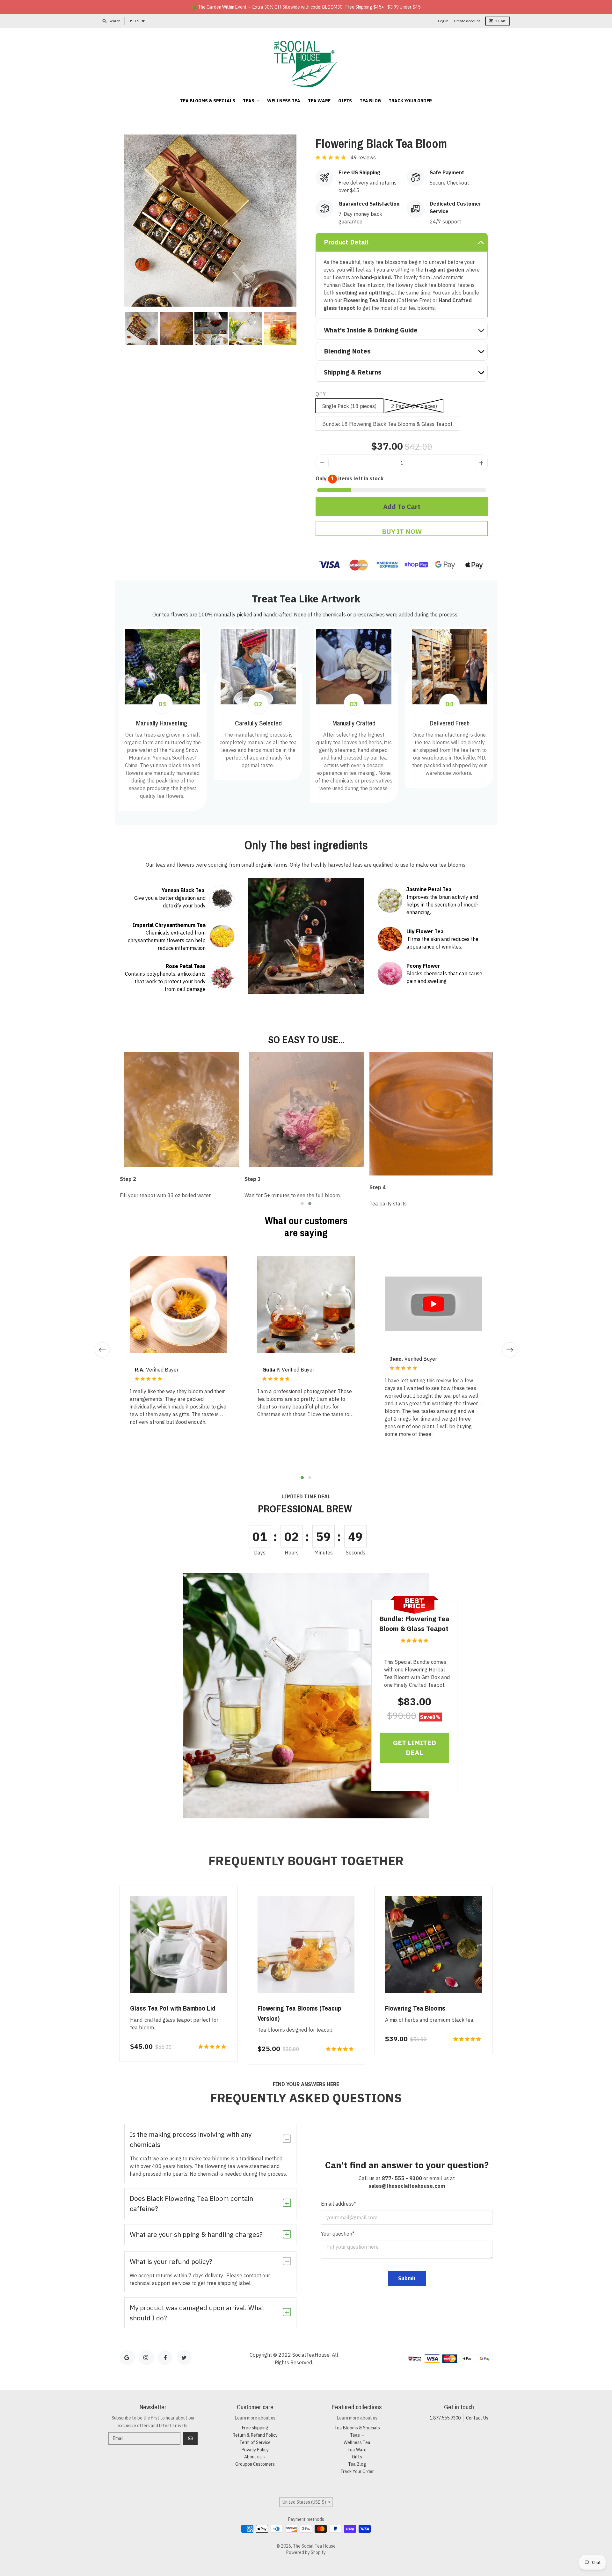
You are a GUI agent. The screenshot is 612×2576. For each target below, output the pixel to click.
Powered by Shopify (306, 2552)
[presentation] (119, 329)
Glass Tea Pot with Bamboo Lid (173, 2008)
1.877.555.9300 (445, 2418)
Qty (321, 394)
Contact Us (477, 2418)
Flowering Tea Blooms (415, 2008)
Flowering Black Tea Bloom (381, 144)
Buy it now (402, 531)
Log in (443, 21)
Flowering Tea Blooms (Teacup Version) (299, 2013)
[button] (302, 1204)
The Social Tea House (314, 2546)
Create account (467, 21)
